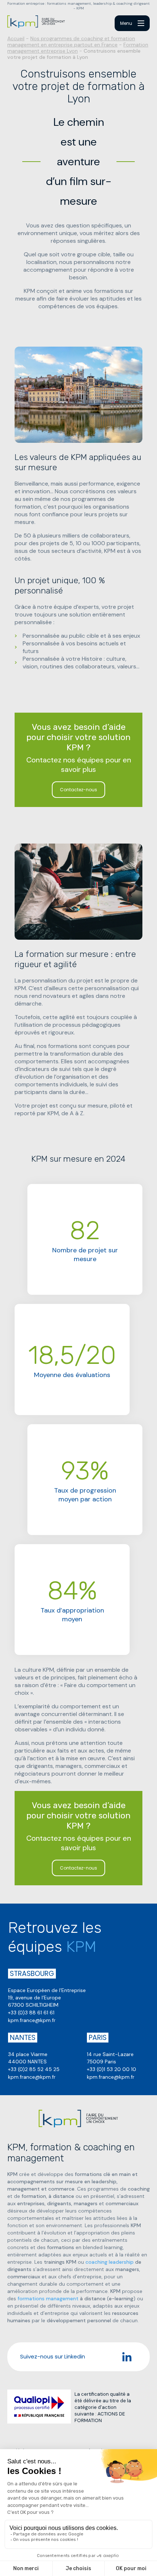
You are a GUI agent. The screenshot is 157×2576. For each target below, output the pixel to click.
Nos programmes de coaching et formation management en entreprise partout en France (71, 42)
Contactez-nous (78, 790)
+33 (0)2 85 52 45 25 (34, 2069)
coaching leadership (110, 2262)
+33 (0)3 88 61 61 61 (31, 2013)
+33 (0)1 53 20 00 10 (112, 2069)
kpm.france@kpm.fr (32, 2020)
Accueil (16, 38)
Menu (126, 23)
